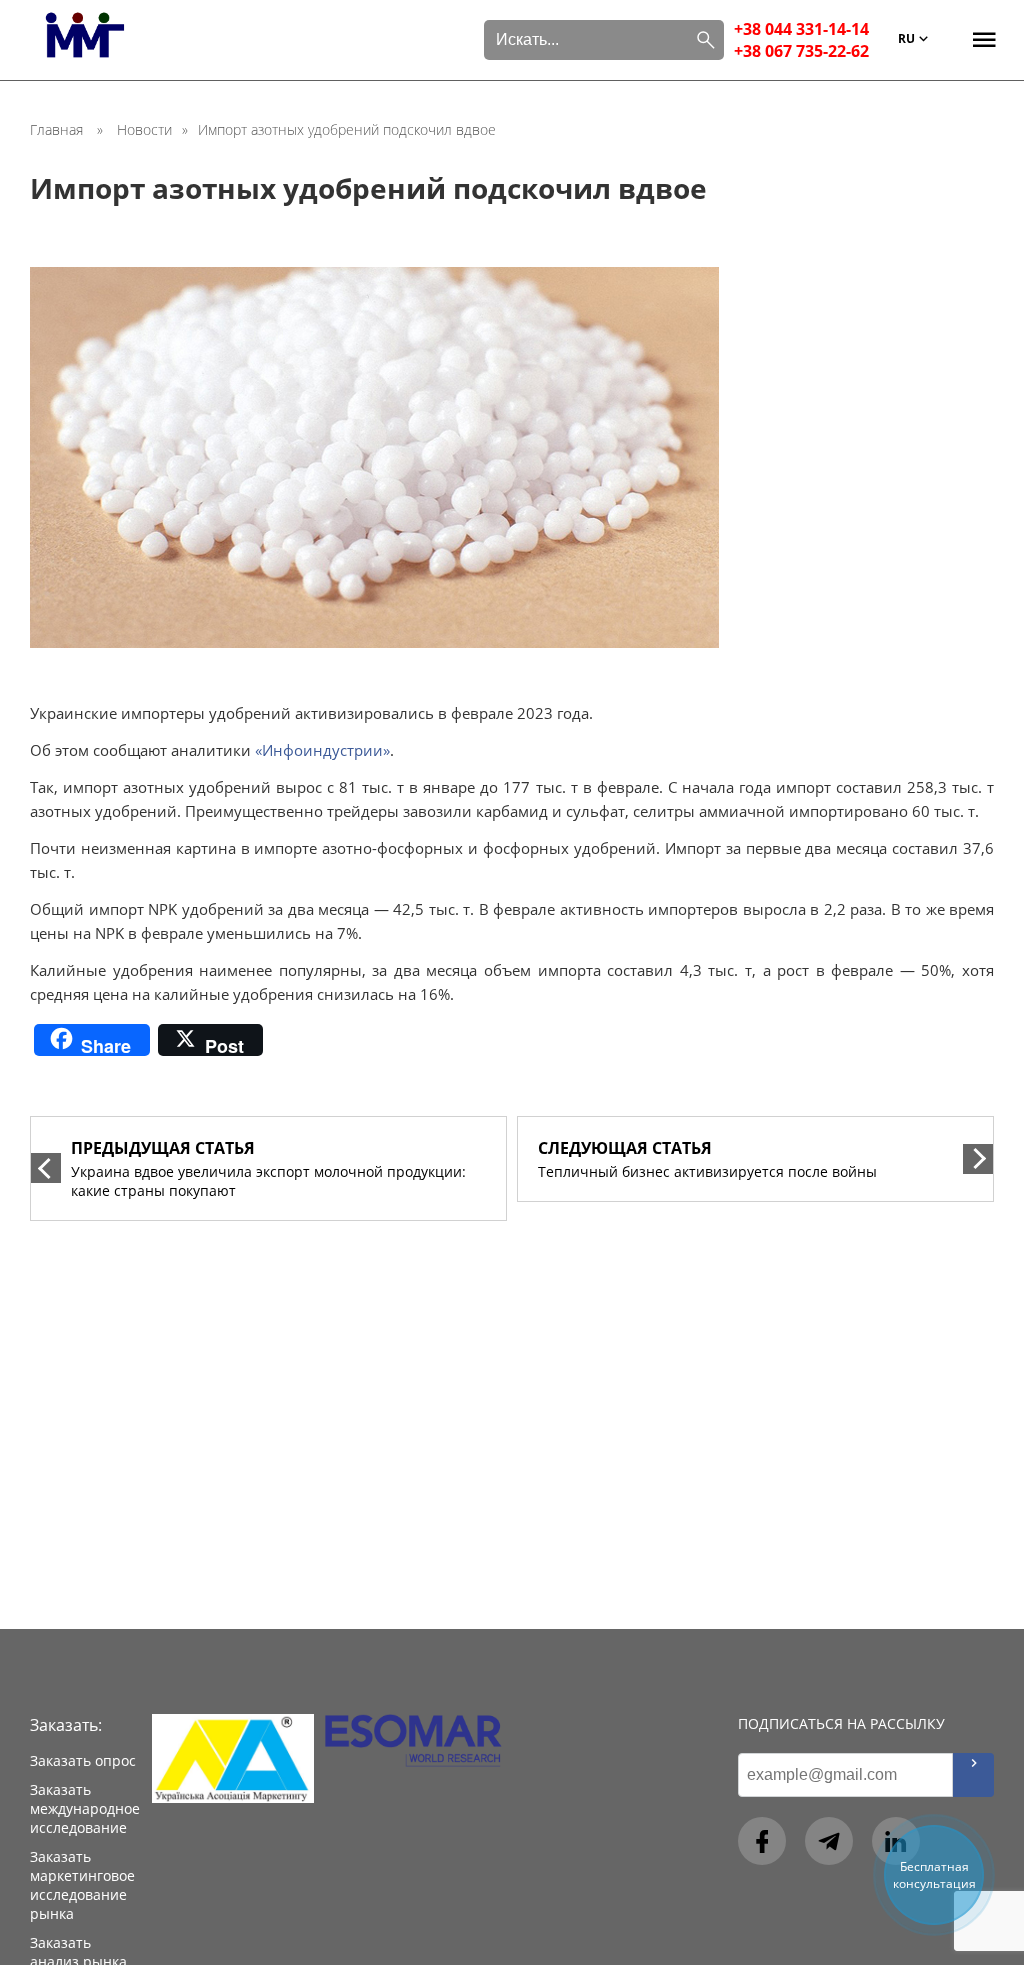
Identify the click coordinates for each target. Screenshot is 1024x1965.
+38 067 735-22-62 (801, 51)
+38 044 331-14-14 (801, 29)
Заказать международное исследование (85, 1808)
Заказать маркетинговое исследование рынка (82, 1885)
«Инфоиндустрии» (320, 750)
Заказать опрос (83, 1760)
